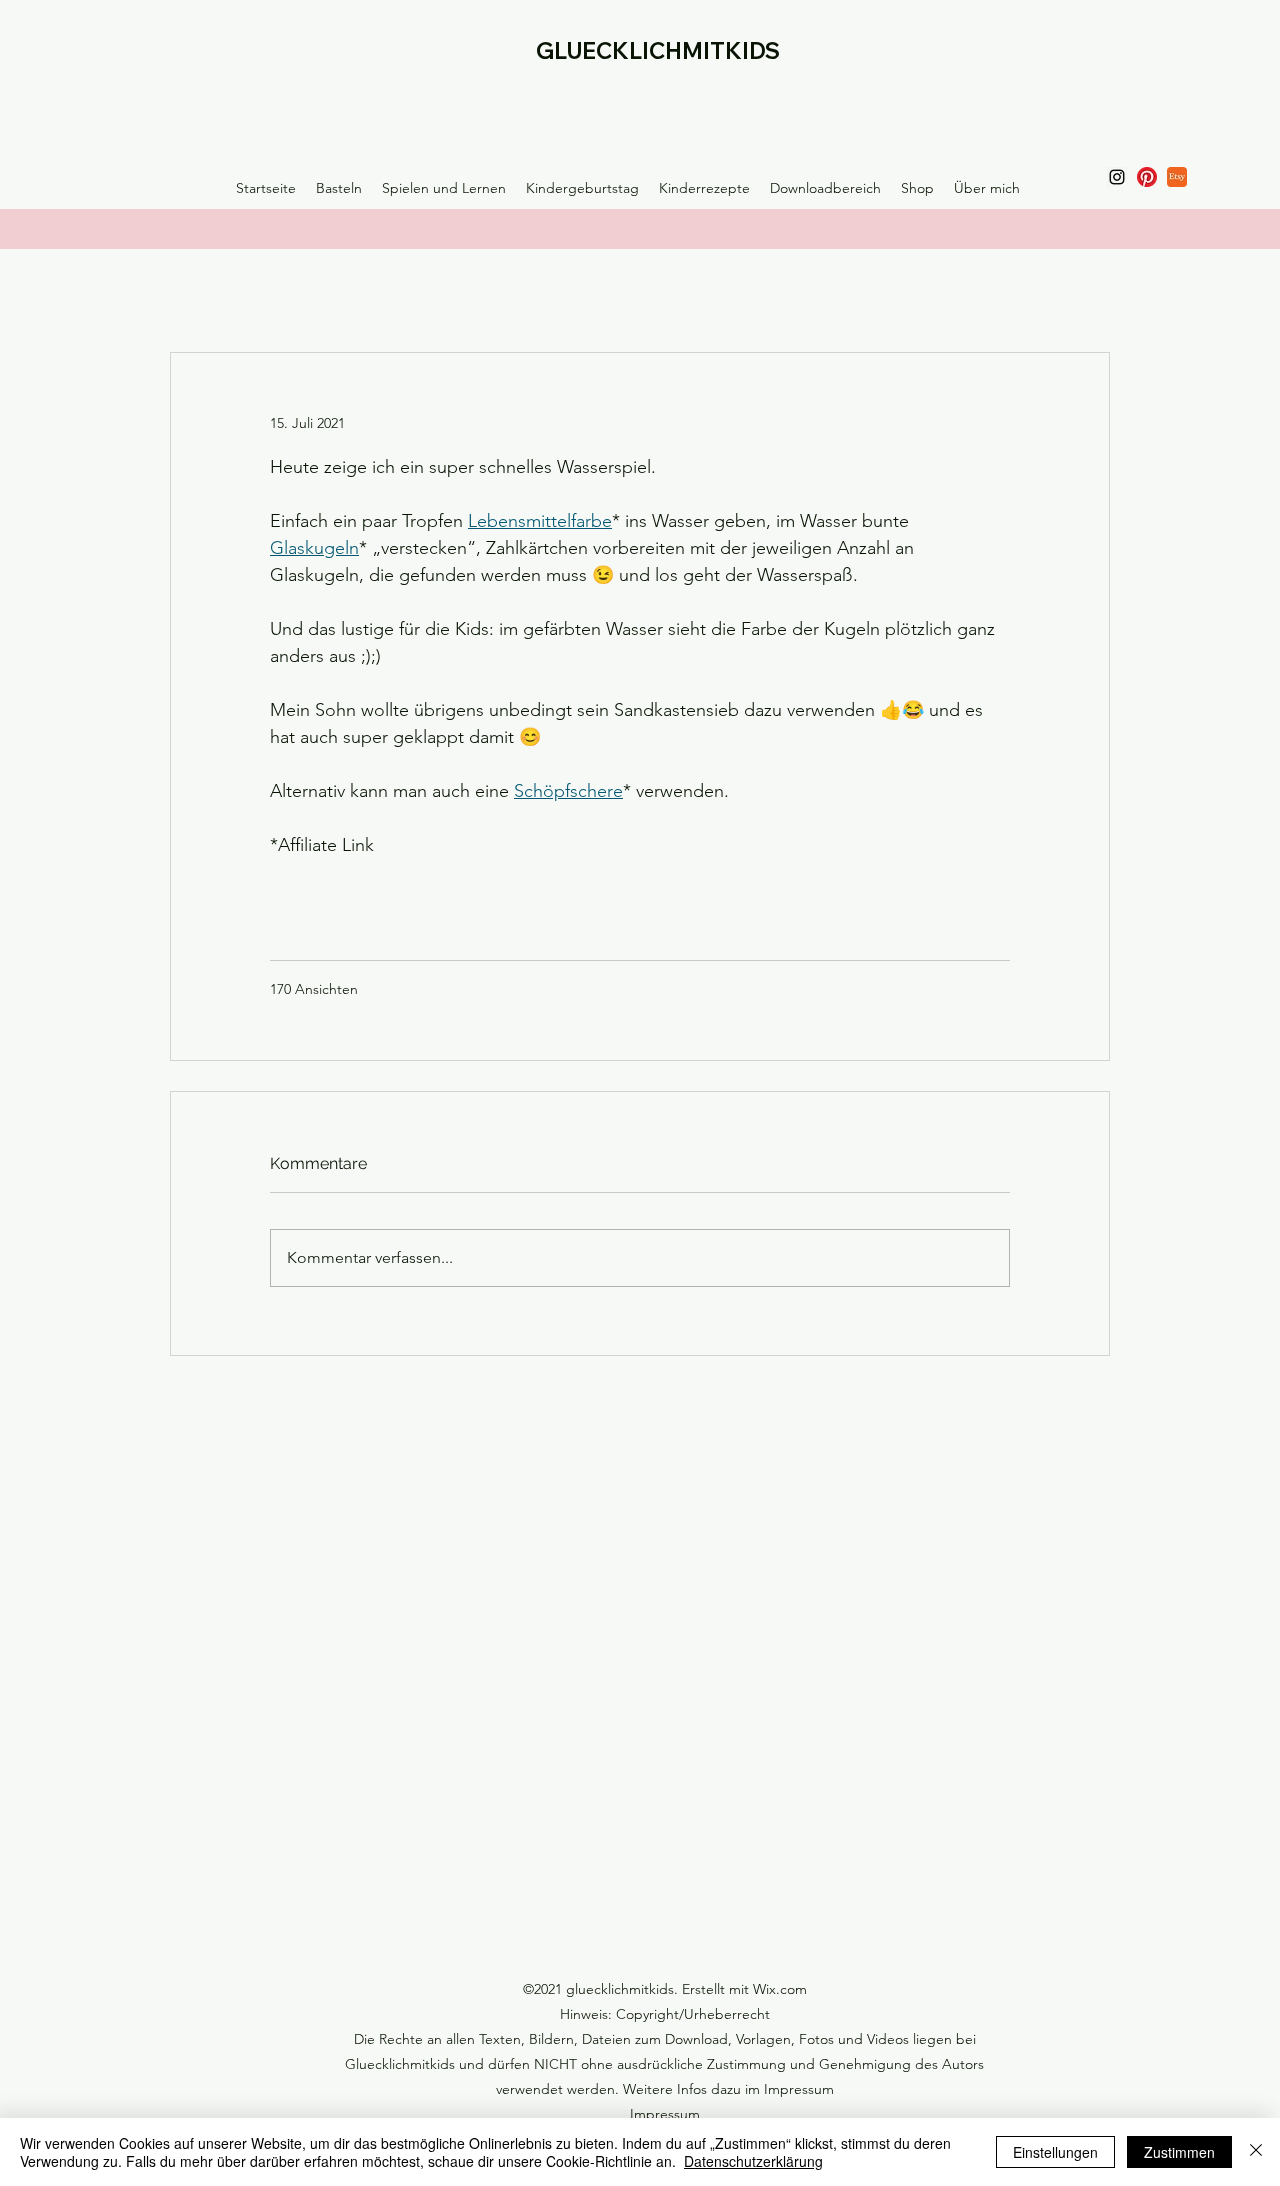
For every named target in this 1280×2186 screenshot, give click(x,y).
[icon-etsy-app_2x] (1177, 177)
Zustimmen (1179, 2152)
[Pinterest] (1147, 177)
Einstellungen (1055, 2152)
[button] (339, 188)
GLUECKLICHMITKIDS (658, 51)
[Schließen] (1256, 2152)
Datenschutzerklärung (753, 2161)
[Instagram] (1117, 177)
